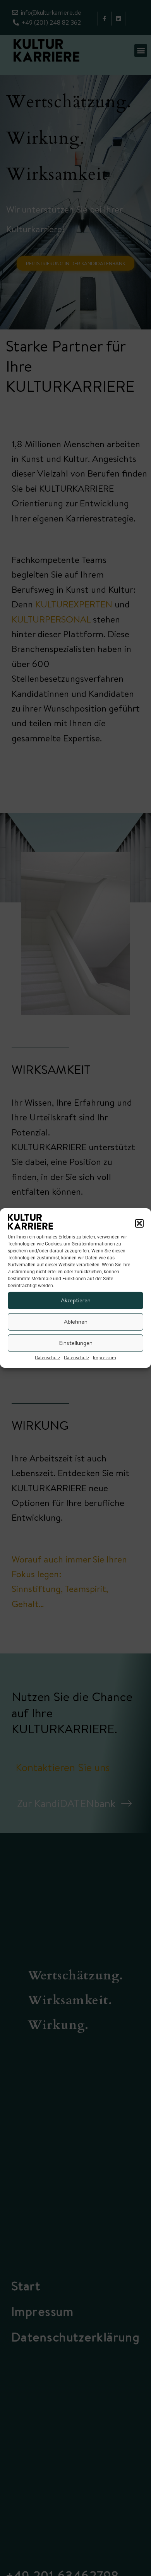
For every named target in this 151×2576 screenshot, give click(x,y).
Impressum (105, 1357)
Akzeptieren (76, 1300)
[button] (139, 1223)
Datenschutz (47, 1357)
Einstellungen (76, 1343)
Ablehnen (76, 1321)
